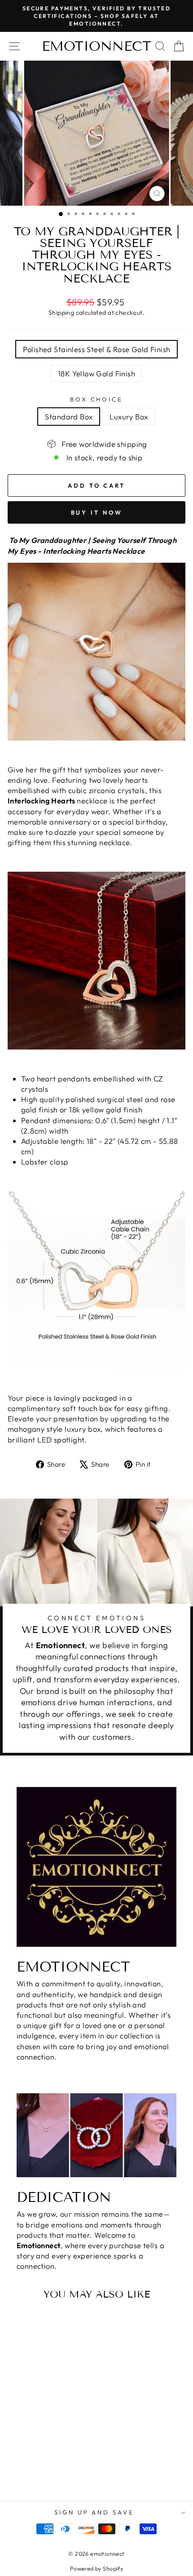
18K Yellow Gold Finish (96, 373)
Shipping (61, 313)
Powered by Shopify (96, 2568)
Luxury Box (129, 417)
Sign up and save (94, 2512)
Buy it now (97, 512)
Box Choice (97, 399)
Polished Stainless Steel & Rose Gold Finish (97, 349)
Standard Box (69, 417)
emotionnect (96, 46)
